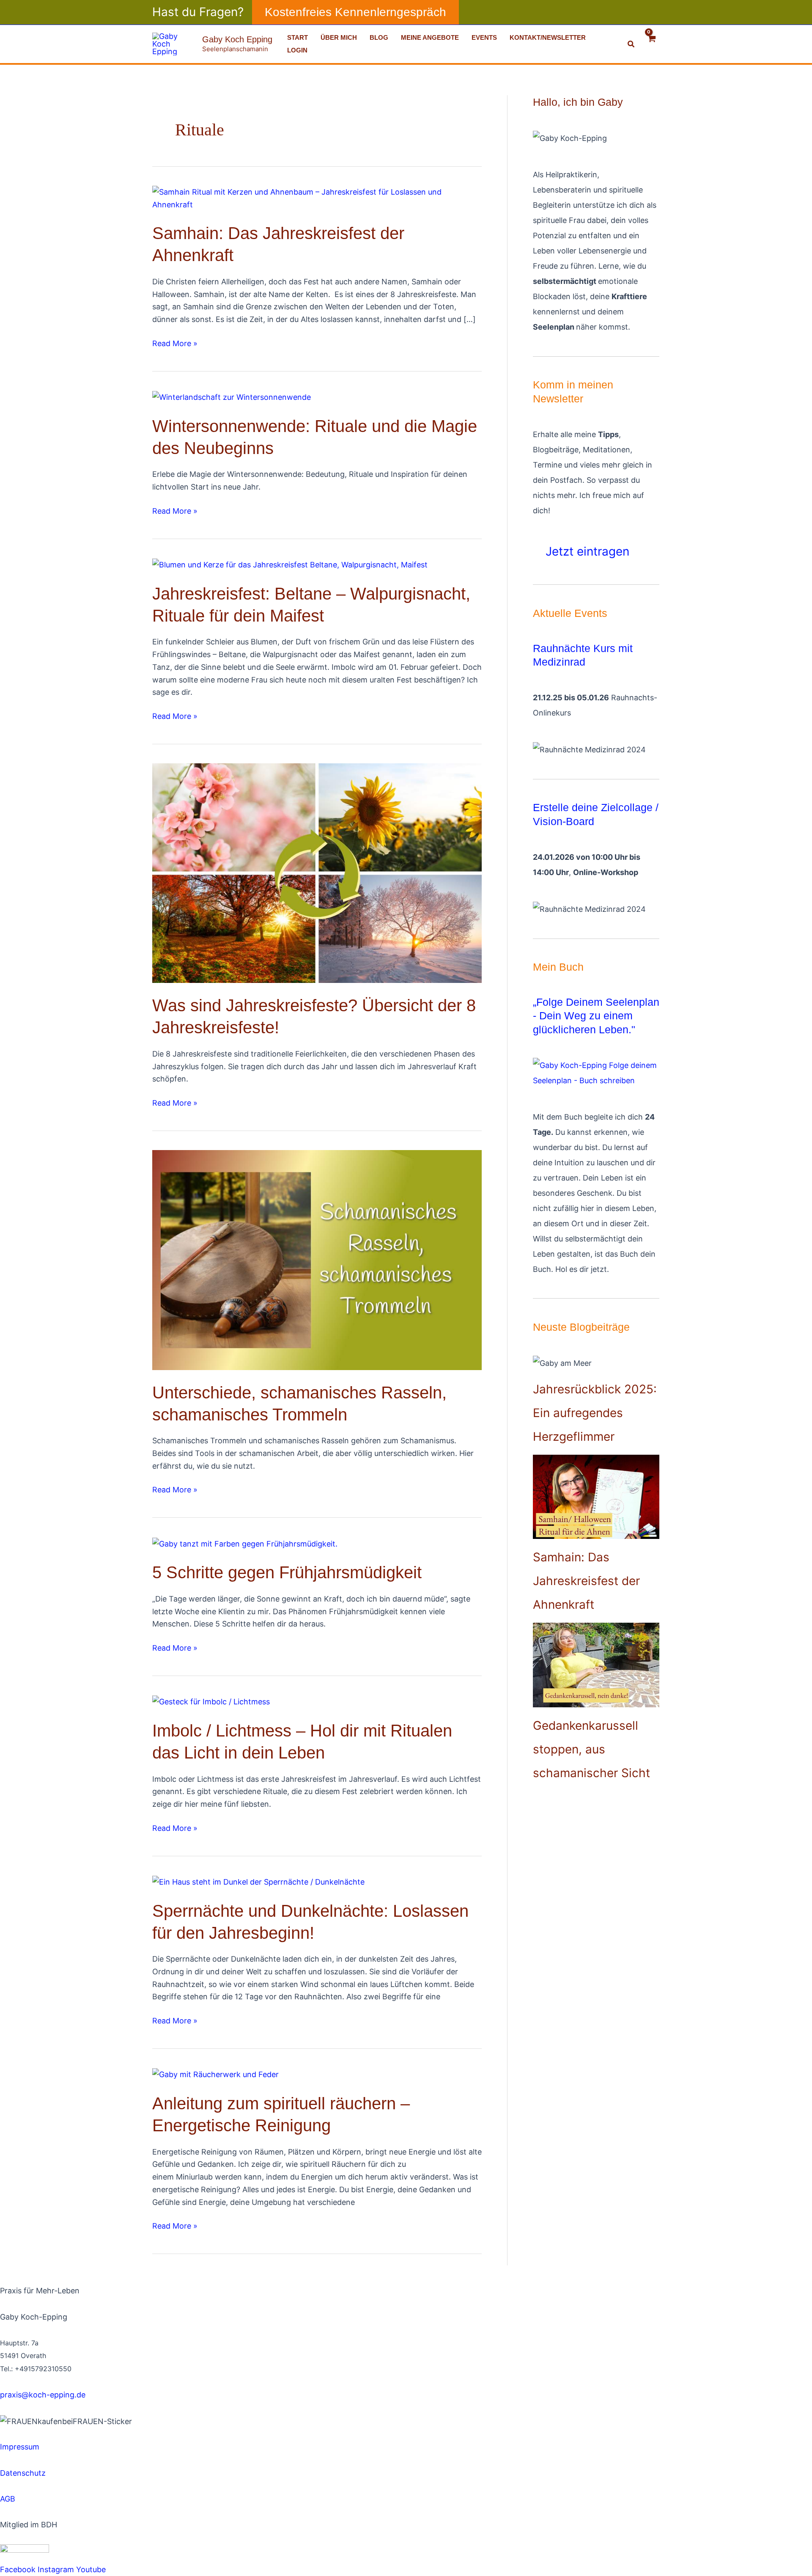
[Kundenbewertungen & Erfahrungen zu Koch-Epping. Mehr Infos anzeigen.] (85, 2434)
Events (484, 37)
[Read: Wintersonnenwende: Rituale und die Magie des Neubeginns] (232, 397)
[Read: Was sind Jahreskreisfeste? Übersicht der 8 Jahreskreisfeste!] (317, 873)
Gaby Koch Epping (237, 39)
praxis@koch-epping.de (43, 2395)
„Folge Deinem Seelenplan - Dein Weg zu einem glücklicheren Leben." (596, 1016)
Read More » (175, 343)
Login (297, 50)
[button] (355, 12)
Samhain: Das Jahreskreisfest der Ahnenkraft (586, 1581)
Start (298, 37)
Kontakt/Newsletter (548, 37)
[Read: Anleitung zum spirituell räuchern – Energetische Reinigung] (215, 2074)
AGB (8, 2499)
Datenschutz (23, 2473)
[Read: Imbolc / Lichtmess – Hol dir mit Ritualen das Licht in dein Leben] (211, 1701)
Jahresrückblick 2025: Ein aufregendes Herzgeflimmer (595, 1413)
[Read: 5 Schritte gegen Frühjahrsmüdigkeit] (245, 1543)
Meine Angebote (430, 37)
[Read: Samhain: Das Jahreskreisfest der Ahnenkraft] (317, 198)
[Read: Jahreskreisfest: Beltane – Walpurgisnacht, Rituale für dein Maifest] (290, 564)
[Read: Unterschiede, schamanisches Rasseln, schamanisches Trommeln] (317, 1259)
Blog (379, 37)
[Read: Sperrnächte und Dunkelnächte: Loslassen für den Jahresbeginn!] (258, 1881)
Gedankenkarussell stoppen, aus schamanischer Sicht (591, 1749)
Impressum (20, 2447)
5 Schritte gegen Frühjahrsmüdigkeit (287, 1572)
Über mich (339, 37)
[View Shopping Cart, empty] (652, 44)
